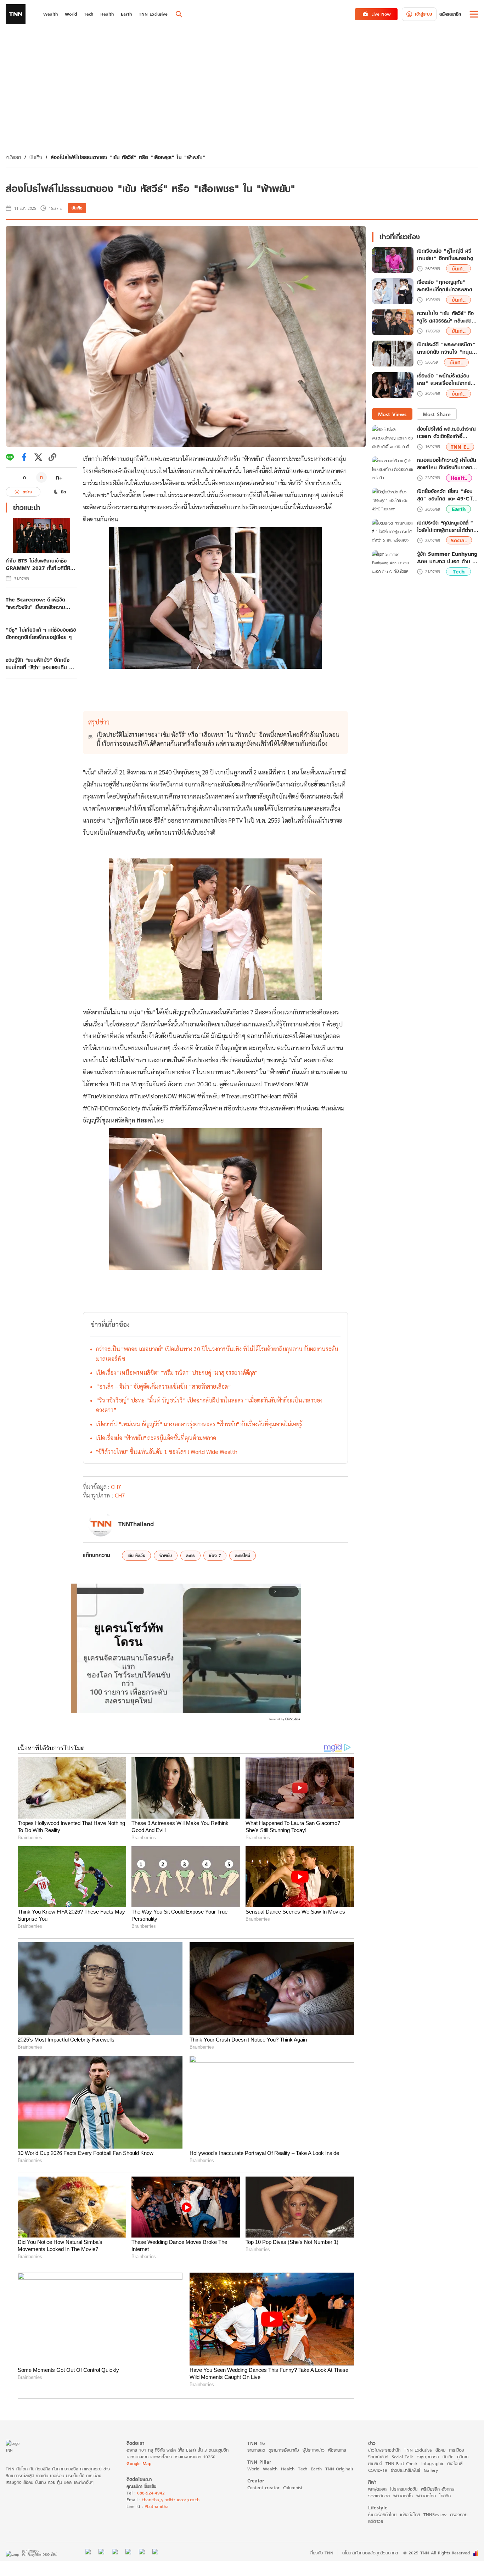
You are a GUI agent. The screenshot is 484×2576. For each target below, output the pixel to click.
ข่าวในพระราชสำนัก (384, 2450)
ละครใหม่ (243, 1555)
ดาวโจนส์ (455, 2463)
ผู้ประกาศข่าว (314, 2450)
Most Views (392, 414)
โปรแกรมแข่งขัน (404, 2489)
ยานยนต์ (375, 2463)
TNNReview (435, 2515)
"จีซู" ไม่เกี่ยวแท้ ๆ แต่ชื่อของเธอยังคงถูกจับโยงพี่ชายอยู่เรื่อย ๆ (41, 633)
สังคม (440, 2450)
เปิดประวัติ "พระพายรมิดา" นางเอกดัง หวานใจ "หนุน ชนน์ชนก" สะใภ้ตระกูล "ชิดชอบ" (446, 348)
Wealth (270, 2469)
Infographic (432, 2463)
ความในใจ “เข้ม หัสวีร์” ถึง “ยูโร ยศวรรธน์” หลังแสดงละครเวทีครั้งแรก (446, 317)
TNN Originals (339, 2469)
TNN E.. (460, 447)
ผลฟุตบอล (377, 2489)
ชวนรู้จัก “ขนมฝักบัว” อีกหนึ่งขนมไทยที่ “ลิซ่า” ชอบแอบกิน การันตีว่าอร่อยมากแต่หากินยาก (40, 663)
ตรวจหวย (459, 2515)
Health (288, 2469)
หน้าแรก (13, 157)
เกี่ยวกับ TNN (321, 2553)
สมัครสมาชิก (450, 14)
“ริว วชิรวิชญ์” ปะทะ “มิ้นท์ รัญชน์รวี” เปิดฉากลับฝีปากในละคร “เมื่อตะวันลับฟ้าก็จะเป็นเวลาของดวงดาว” (209, 1405)
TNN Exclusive (418, 2450)
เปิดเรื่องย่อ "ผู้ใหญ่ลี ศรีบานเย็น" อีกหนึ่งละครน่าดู (445, 255)
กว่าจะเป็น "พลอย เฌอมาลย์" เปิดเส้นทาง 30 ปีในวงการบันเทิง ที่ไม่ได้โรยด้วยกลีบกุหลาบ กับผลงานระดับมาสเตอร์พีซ (217, 1354)
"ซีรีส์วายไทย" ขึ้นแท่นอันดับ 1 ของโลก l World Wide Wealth (167, 1452)
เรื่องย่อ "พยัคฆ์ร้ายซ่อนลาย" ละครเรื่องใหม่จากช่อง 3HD (447, 380)
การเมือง (457, 2450)
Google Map (139, 2463)
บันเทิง (36, 157)
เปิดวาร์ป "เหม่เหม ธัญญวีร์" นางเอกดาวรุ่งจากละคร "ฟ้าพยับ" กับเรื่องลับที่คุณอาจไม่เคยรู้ (199, 1424)
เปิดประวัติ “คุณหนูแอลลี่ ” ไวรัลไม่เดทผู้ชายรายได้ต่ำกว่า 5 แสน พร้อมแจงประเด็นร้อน (448, 526)
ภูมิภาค (463, 2457)
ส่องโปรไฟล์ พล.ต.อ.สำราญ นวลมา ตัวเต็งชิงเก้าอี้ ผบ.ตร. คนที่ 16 (446, 433)
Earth (459, 509)
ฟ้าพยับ (166, 1555)
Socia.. (459, 541)
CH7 (116, 1487)
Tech (459, 572)
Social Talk (403, 2457)
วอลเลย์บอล (379, 2496)
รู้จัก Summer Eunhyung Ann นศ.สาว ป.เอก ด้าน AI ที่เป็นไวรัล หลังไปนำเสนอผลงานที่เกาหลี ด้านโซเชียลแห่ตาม (448, 558)
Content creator (263, 2488)
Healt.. (459, 478)
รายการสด (256, 2450)
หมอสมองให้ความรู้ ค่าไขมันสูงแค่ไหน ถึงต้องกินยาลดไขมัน (447, 464)
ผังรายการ (337, 2450)
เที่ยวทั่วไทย (410, 2515)
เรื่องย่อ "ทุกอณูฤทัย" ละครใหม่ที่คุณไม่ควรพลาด (445, 286)
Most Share (437, 414)
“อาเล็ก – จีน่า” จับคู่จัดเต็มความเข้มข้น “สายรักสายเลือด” (164, 1386)
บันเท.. (459, 269)
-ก (24, 477)
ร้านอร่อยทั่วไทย (382, 2515)
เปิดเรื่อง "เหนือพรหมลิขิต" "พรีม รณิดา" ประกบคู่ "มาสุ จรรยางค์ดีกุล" (177, 1373)
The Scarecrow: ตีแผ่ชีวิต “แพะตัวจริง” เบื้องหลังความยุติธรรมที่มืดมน (35, 603)
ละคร (190, 1555)
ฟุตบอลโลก (426, 2496)
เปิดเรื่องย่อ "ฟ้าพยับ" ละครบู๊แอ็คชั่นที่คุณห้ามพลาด (156, 1438)
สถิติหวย (376, 2521)
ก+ (59, 477)
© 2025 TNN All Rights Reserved (437, 2553)
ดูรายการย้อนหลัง (284, 2450)
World (253, 2469)
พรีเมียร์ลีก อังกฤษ (438, 2489)
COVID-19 (378, 2470)
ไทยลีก (445, 2496)
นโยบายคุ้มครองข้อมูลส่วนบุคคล (370, 2553)
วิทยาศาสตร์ (378, 2457)
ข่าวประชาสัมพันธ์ (406, 2470)
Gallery (431, 2470)
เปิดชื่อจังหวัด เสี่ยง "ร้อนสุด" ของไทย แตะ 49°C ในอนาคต (446, 495)
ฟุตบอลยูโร (403, 2496)
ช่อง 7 (215, 1555)
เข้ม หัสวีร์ (136, 1555)
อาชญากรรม (428, 2457)
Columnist (293, 2488)
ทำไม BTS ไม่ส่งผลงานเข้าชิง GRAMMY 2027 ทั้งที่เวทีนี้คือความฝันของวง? (40, 564)
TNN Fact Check (402, 2463)
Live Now (381, 14)
